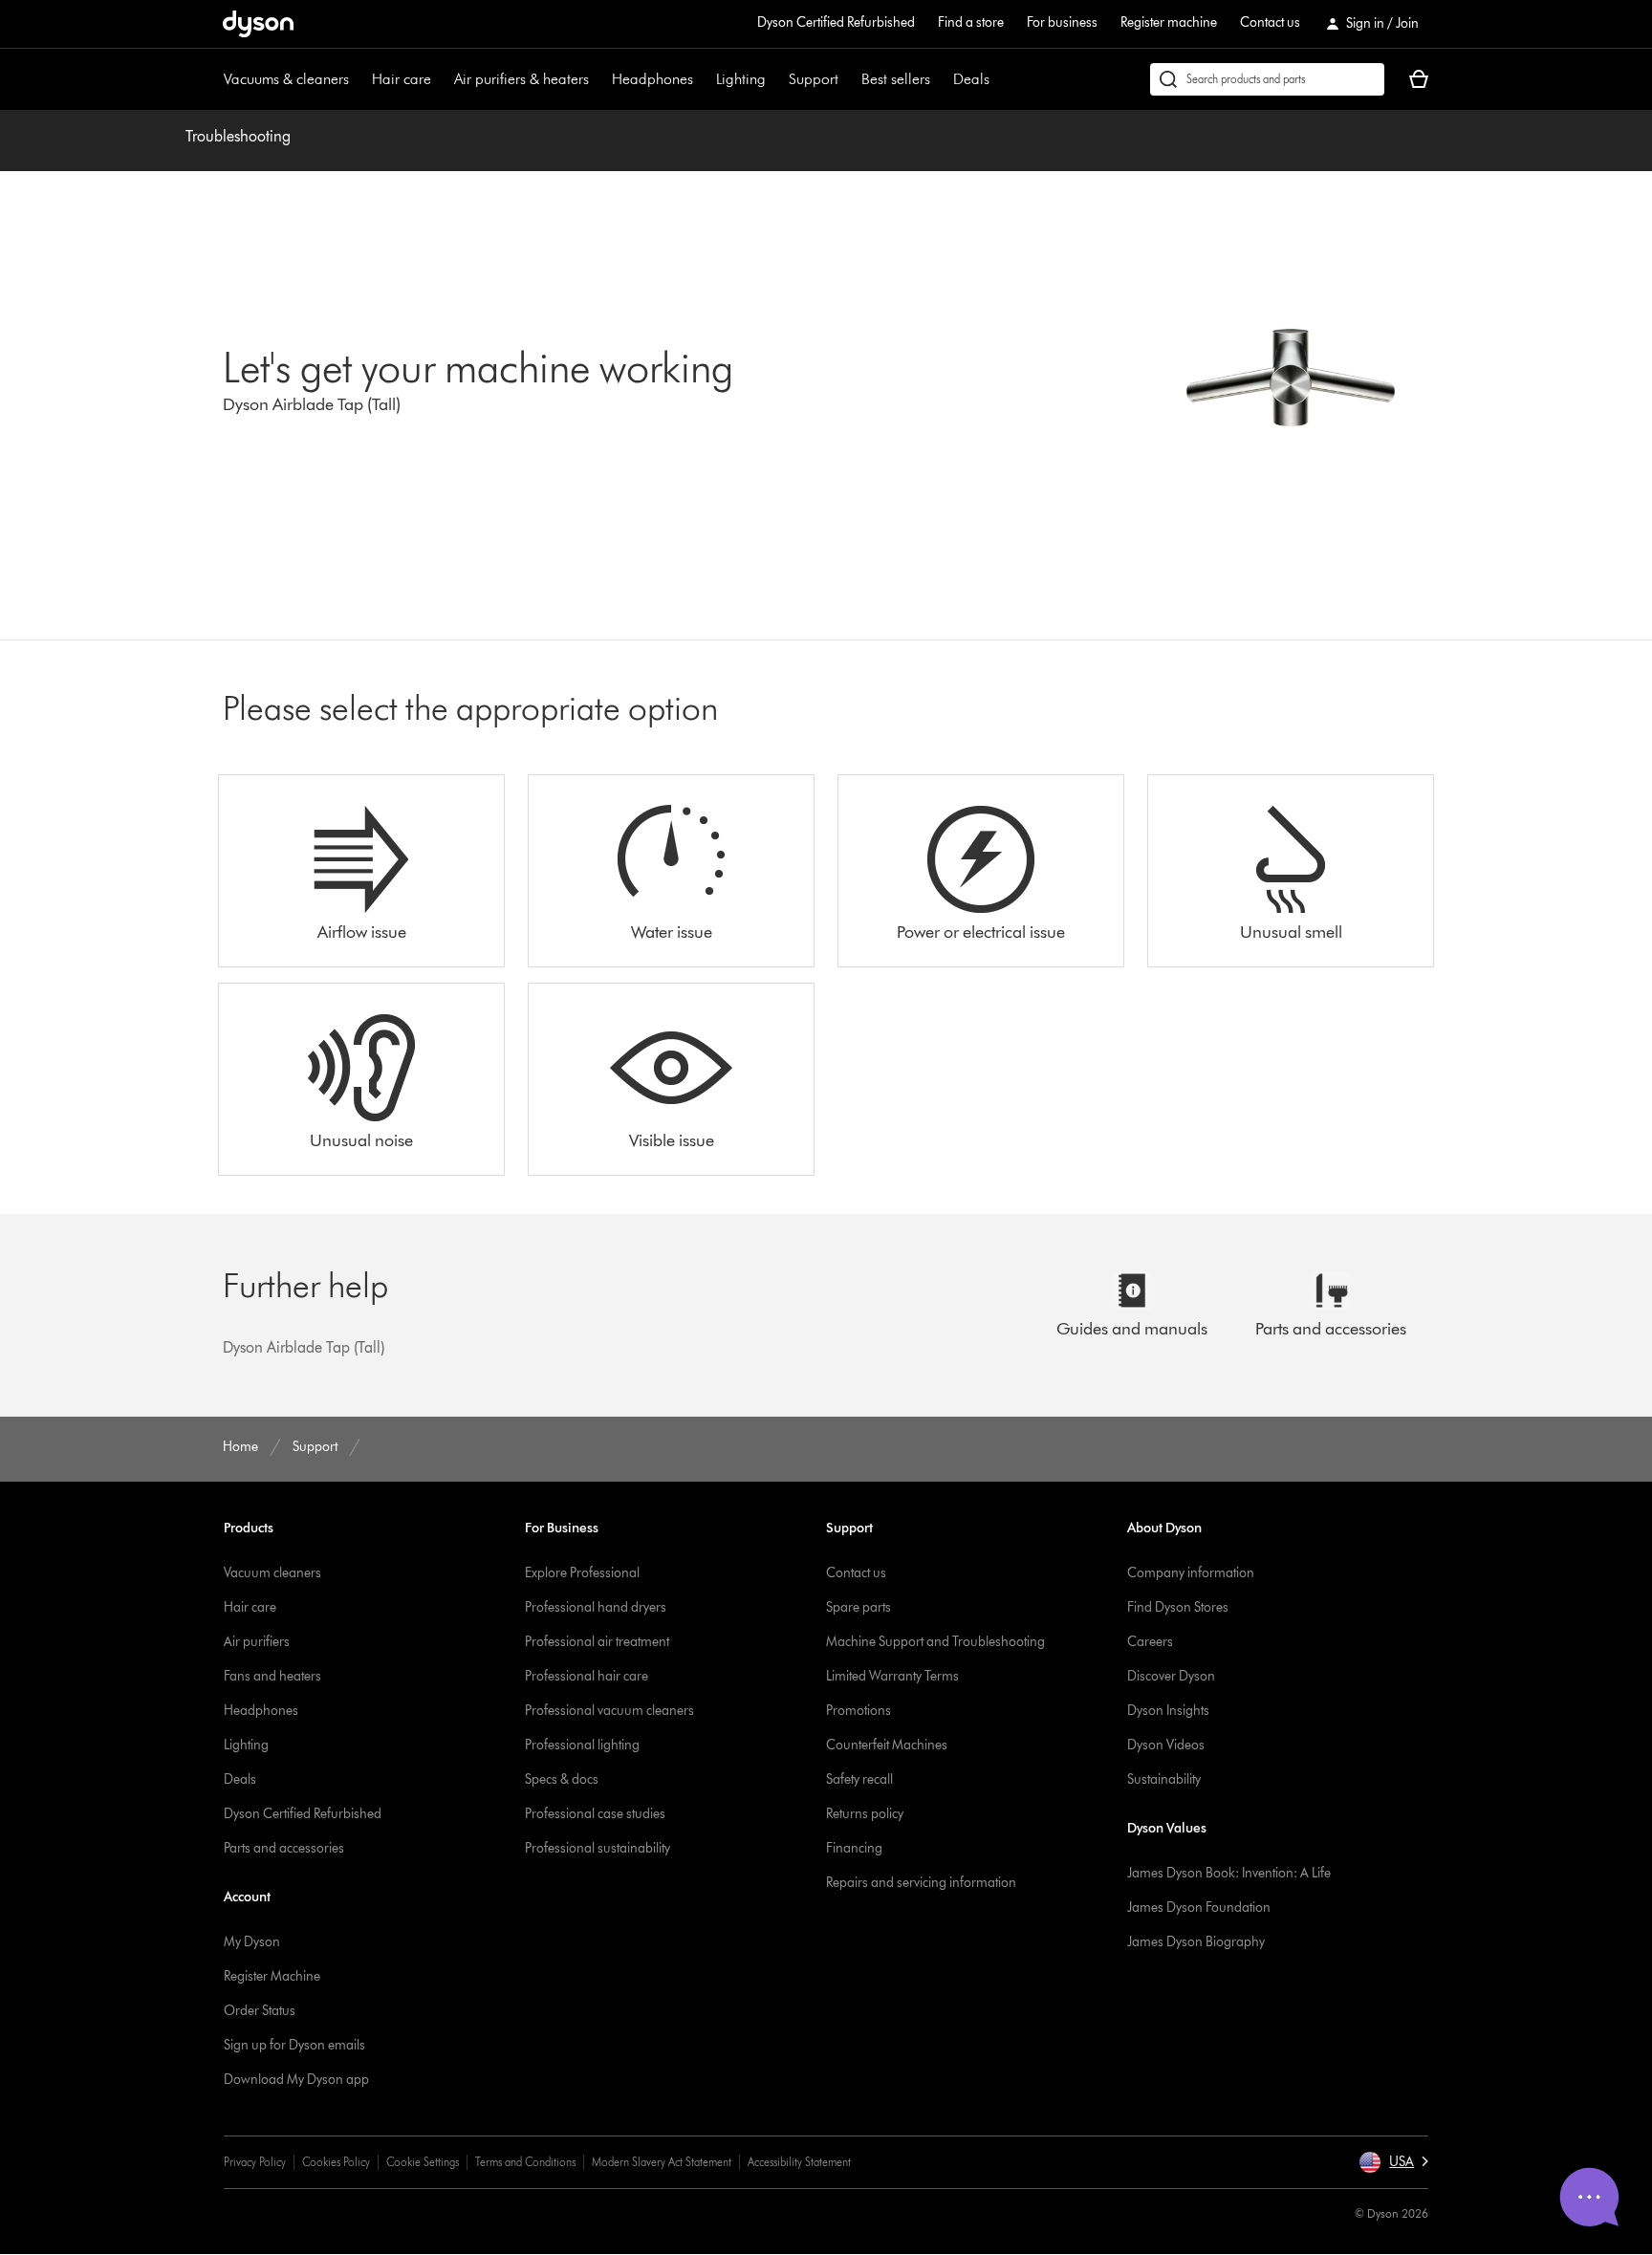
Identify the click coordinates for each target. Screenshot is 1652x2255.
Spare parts (859, 1607)
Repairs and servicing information (921, 1883)
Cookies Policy (336, 2162)
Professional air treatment (597, 1642)
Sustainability (1164, 1779)
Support (814, 79)
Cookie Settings (423, 2162)
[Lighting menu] (775, 79)
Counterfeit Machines (887, 1745)
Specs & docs (562, 1779)
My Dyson (252, 1942)
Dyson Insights (1168, 1711)
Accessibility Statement (799, 2162)
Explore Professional (582, 1573)
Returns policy (865, 1814)
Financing (854, 1848)
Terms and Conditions (525, 2162)
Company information (1191, 1573)
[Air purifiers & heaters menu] (598, 79)
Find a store (971, 22)
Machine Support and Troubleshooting (935, 1642)
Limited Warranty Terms (892, 1676)
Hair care (402, 79)
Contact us (1270, 22)
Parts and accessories (284, 1848)
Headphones (652, 79)
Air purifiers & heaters (522, 79)
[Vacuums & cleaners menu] (359, 79)
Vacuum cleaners (272, 1573)
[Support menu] (848, 79)
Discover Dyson (1171, 1676)
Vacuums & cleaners (286, 79)
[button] (1393, 2162)
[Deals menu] (999, 79)
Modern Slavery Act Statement (662, 2162)
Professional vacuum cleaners (609, 1711)
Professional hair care (587, 1676)
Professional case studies (595, 1814)
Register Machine (272, 1976)
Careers (1150, 1642)
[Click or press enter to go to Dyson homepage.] (258, 24)
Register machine (1169, 22)
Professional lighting (582, 1745)
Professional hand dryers (596, 1607)
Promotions (859, 1711)
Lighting (741, 79)
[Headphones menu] (703, 79)
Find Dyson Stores (1178, 1607)
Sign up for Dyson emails (294, 2045)
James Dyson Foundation (1199, 1908)
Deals (971, 79)
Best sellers (896, 79)
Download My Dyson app (296, 2080)
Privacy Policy (255, 2162)
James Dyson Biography (1196, 1942)
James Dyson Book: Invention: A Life (1229, 1873)
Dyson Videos (1166, 1745)
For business (1062, 22)
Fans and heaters (272, 1676)
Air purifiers (257, 1642)
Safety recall (859, 1779)
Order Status (260, 2011)
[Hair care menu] (441, 79)
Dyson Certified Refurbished (836, 22)
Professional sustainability (598, 1848)
